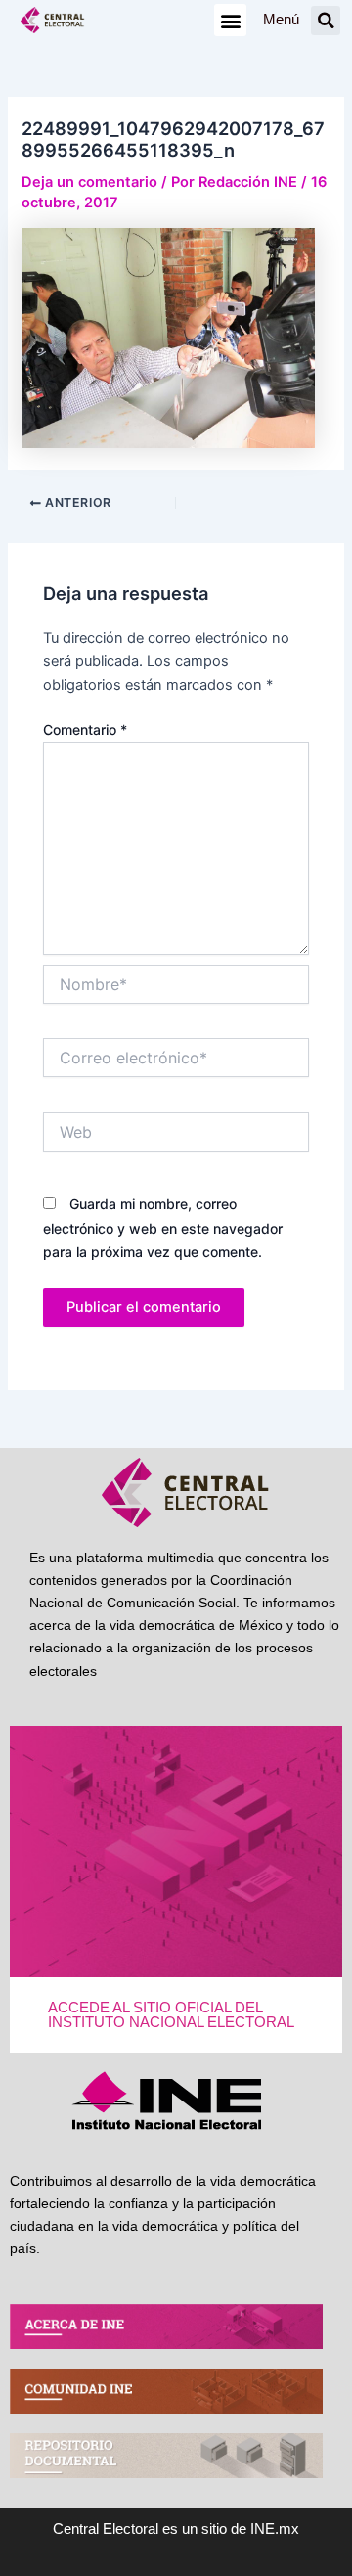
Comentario (85, 729)
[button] (230, 20)
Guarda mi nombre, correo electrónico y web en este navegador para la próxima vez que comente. (163, 1227)
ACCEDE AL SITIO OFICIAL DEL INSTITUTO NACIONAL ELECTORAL (171, 2015)
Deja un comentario (89, 182)
